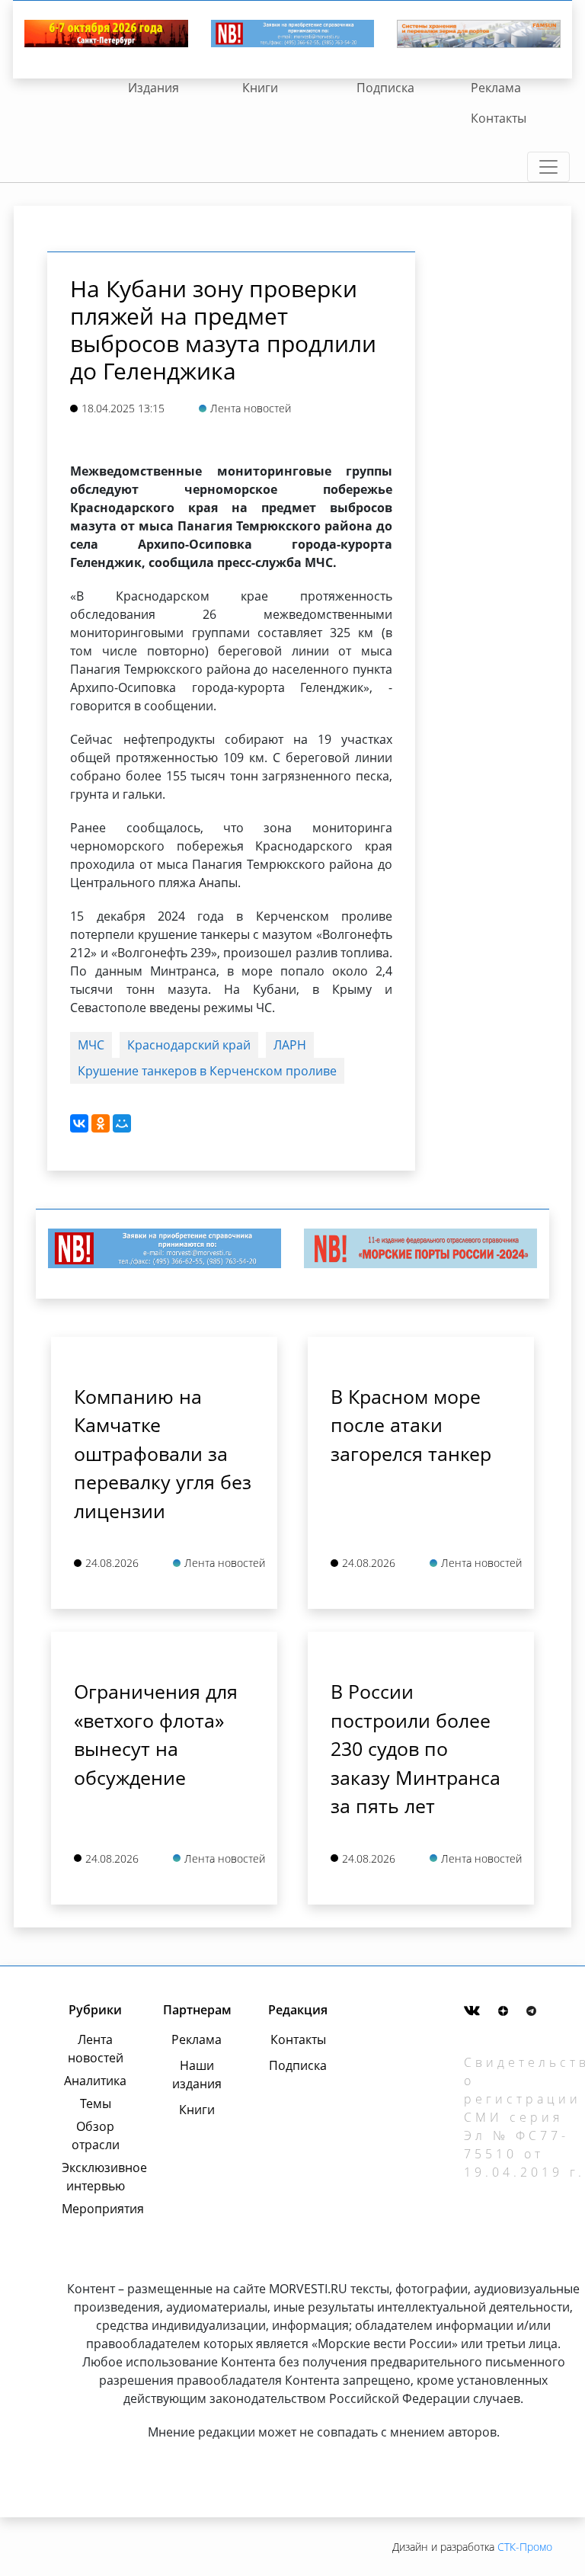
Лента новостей (96, 2049)
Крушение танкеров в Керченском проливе (207, 1071)
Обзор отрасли (96, 2135)
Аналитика (95, 2081)
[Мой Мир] (122, 1123)
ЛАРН (290, 1045)
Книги (260, 88)
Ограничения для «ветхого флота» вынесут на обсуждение (156, 1734)
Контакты (499, 118)
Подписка (385, 88)
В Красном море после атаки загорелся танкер (411, 1425)
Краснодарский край (189, 1045)
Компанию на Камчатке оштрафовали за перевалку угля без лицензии (163, 1453)
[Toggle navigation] (548, 167)
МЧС (91, 1045)
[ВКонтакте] (79, 1123)
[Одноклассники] (101, 1123)
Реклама (496, 88)
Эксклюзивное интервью (95, 2177)
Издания (153, 88)
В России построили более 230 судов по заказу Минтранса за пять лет (416, 1748)
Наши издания (197, 2075)
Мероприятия (95, 2209)
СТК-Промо (525, 2547)
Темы (96, 2103)
